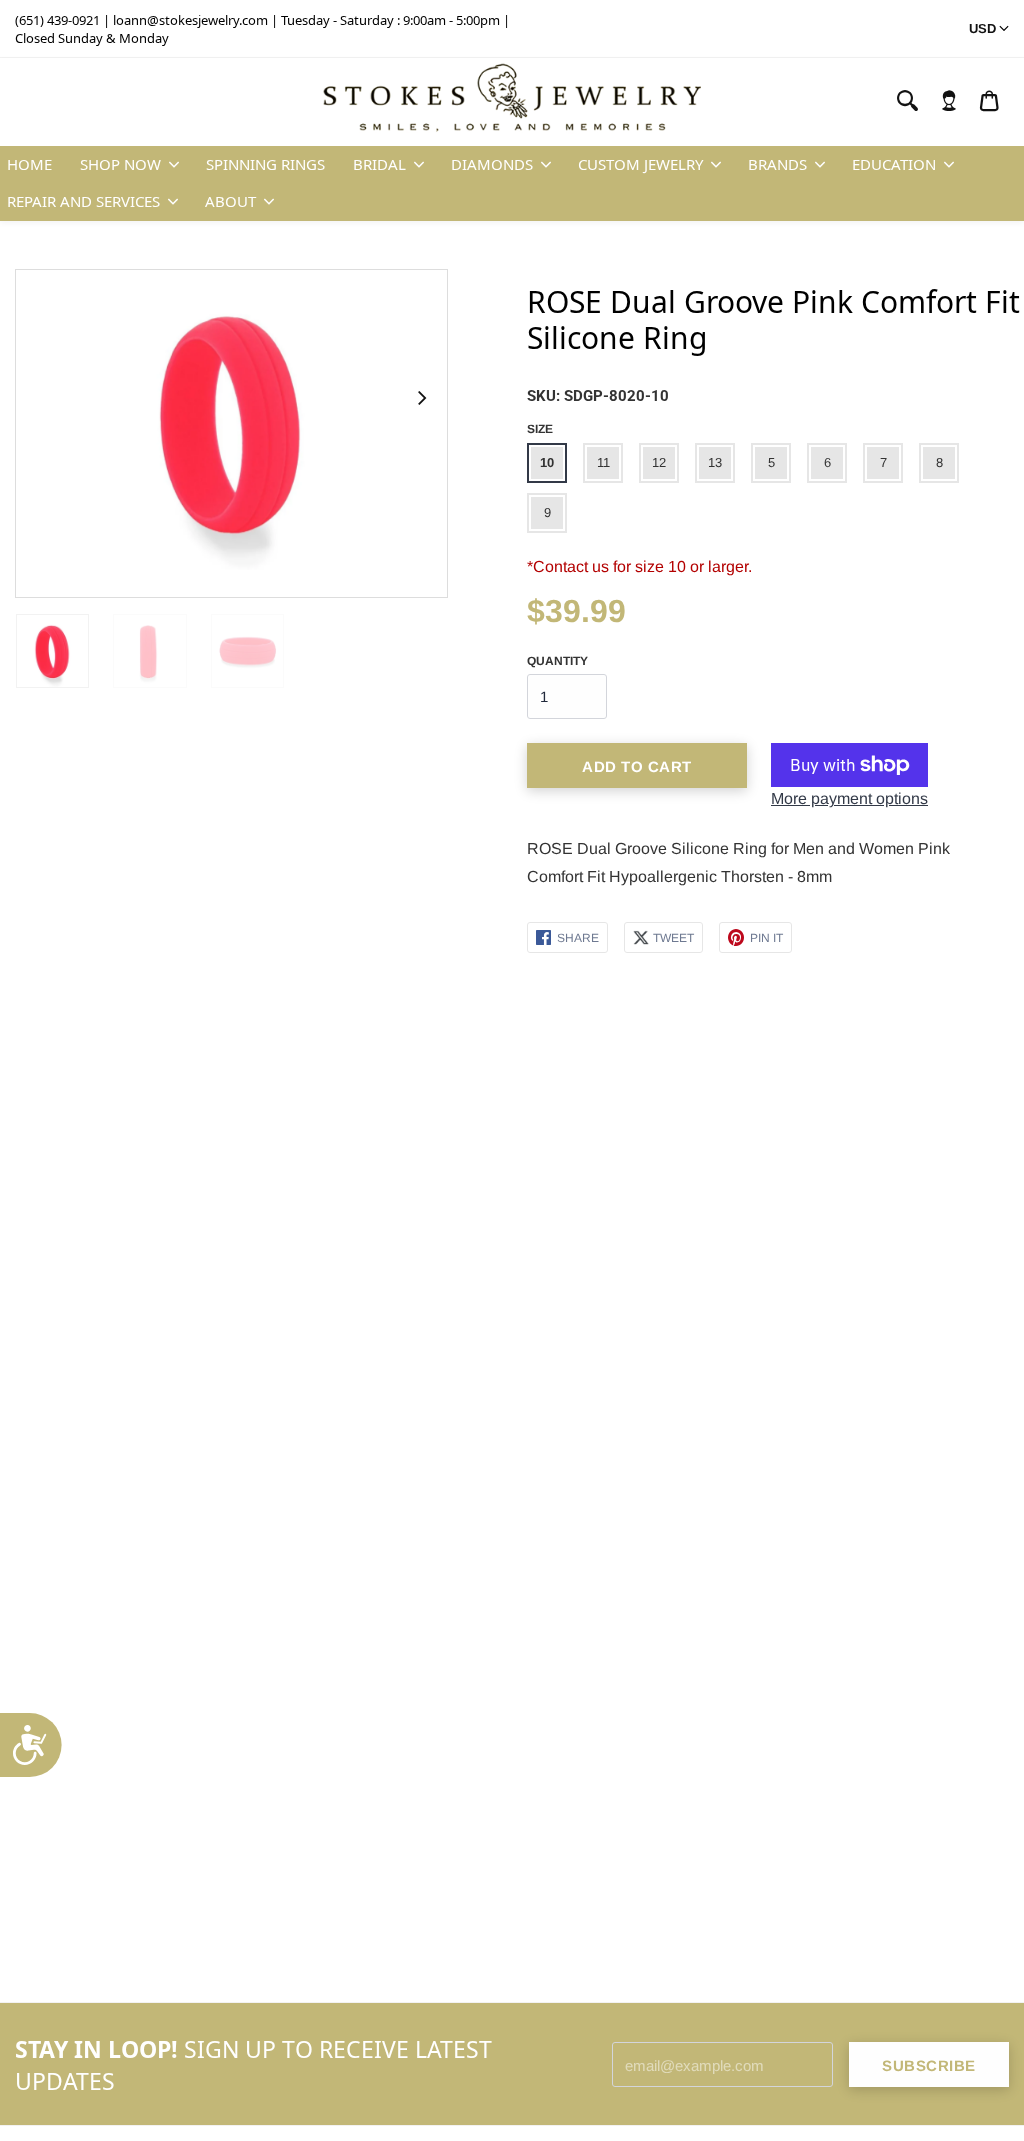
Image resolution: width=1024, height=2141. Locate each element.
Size (540, 429)
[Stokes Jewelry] (512, 102)
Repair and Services (83, 201)
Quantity (557, 661)
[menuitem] (949, 101)
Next (421, 397)
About (230, 201)
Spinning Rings (265, 164)
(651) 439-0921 (57, 20)
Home (29, 164)
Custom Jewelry (640, 164)
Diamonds (492, 164)
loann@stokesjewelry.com (190, 20)
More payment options (849, 798)
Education (894, 164)
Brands (777, 164)
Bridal (379, 164)
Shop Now (120, 164)
